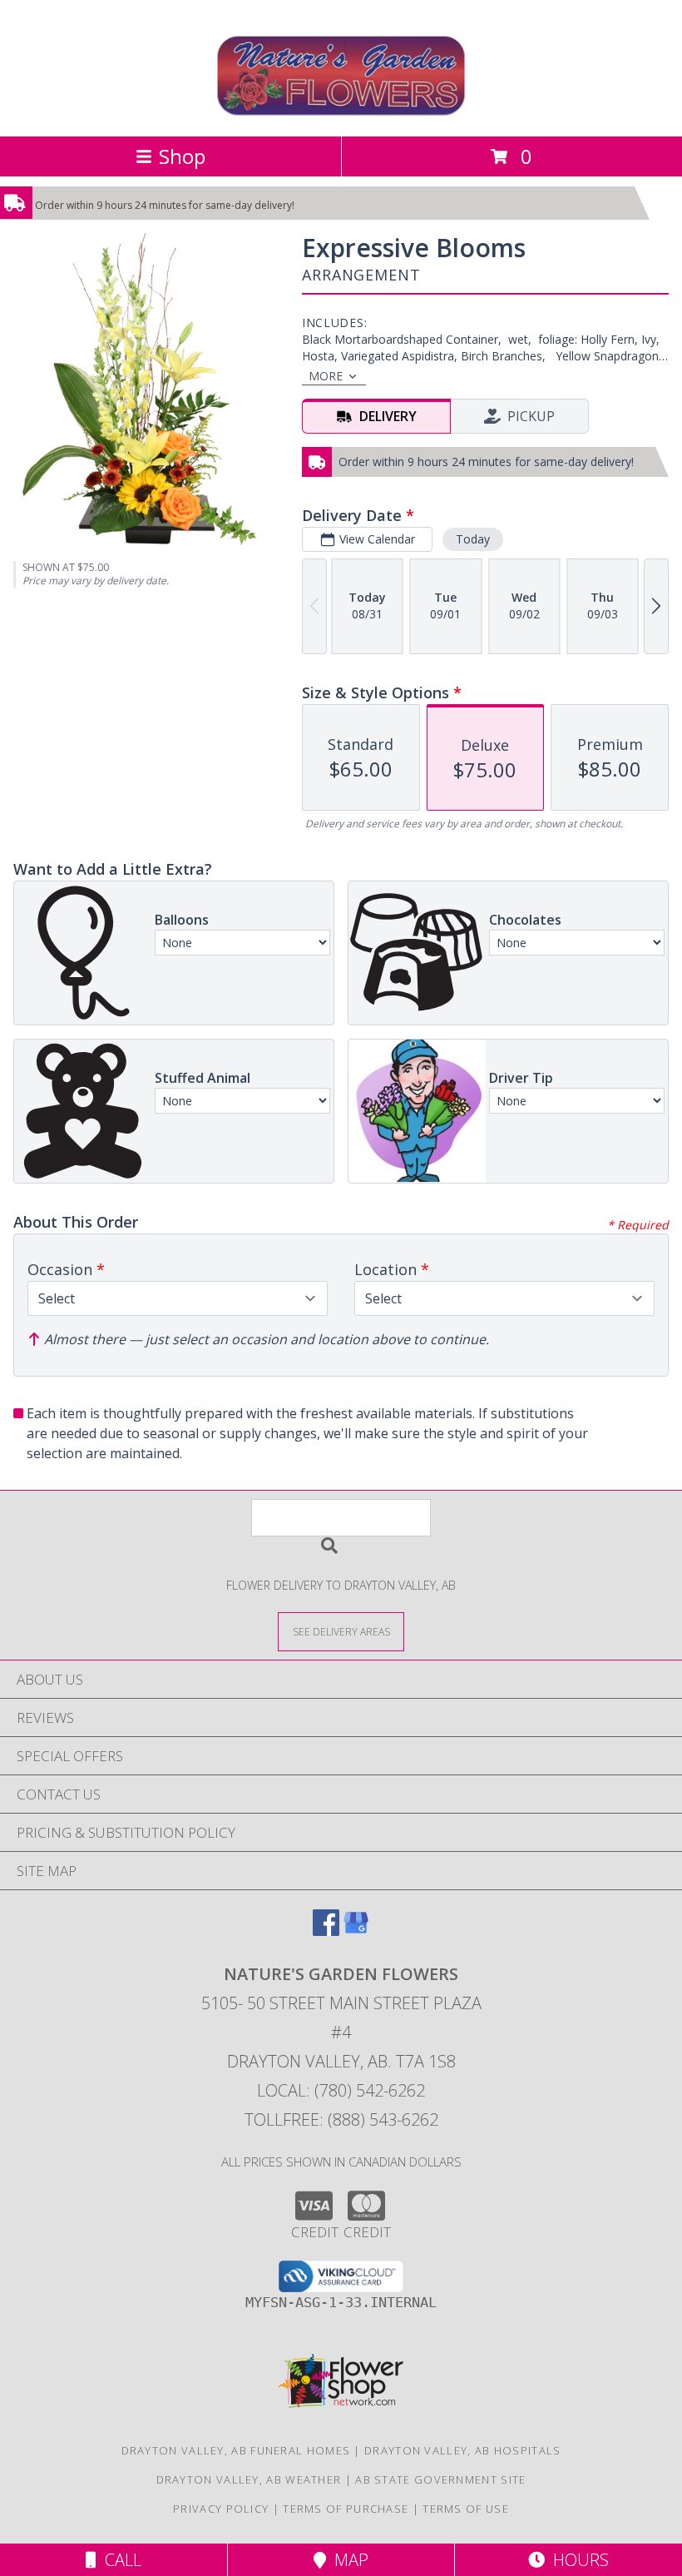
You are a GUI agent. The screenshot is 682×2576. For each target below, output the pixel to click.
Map (347, 2560)
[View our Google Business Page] (356, 1931)
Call (119, 2560)
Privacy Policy (221, 2509)
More (326, 376)
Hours (577, 2560)
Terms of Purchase (346, 2509)
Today (473, 539)
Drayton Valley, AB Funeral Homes (236, 2450)
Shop (182, 156)
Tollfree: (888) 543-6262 (341, 2119)
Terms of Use (466, 2509)
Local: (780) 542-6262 (341, 2090)
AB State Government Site (440, 2479)
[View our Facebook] (326, 1931)
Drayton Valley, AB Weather (249, 2479)
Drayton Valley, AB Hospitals (462, 2450)
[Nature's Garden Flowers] (341, 112)
